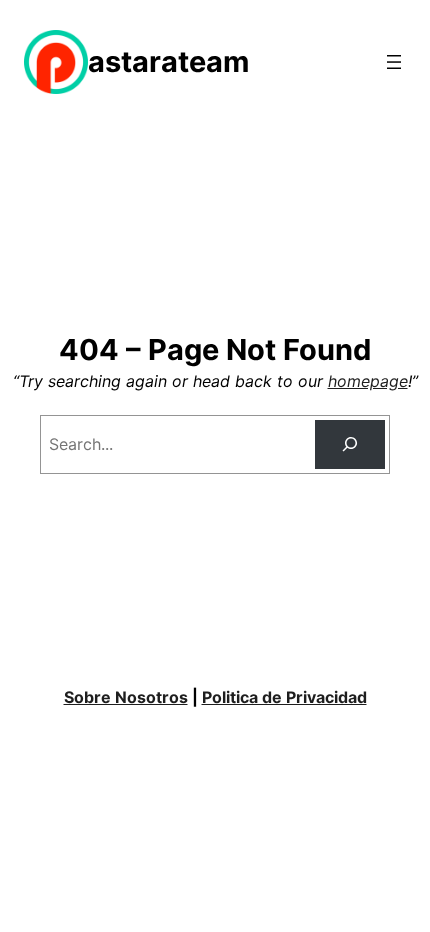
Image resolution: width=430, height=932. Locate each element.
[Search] (350, 444)
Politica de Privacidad (284, 697)
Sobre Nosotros (126, 697)
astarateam (168, 61)
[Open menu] (394, 62)
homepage (368, 381)
